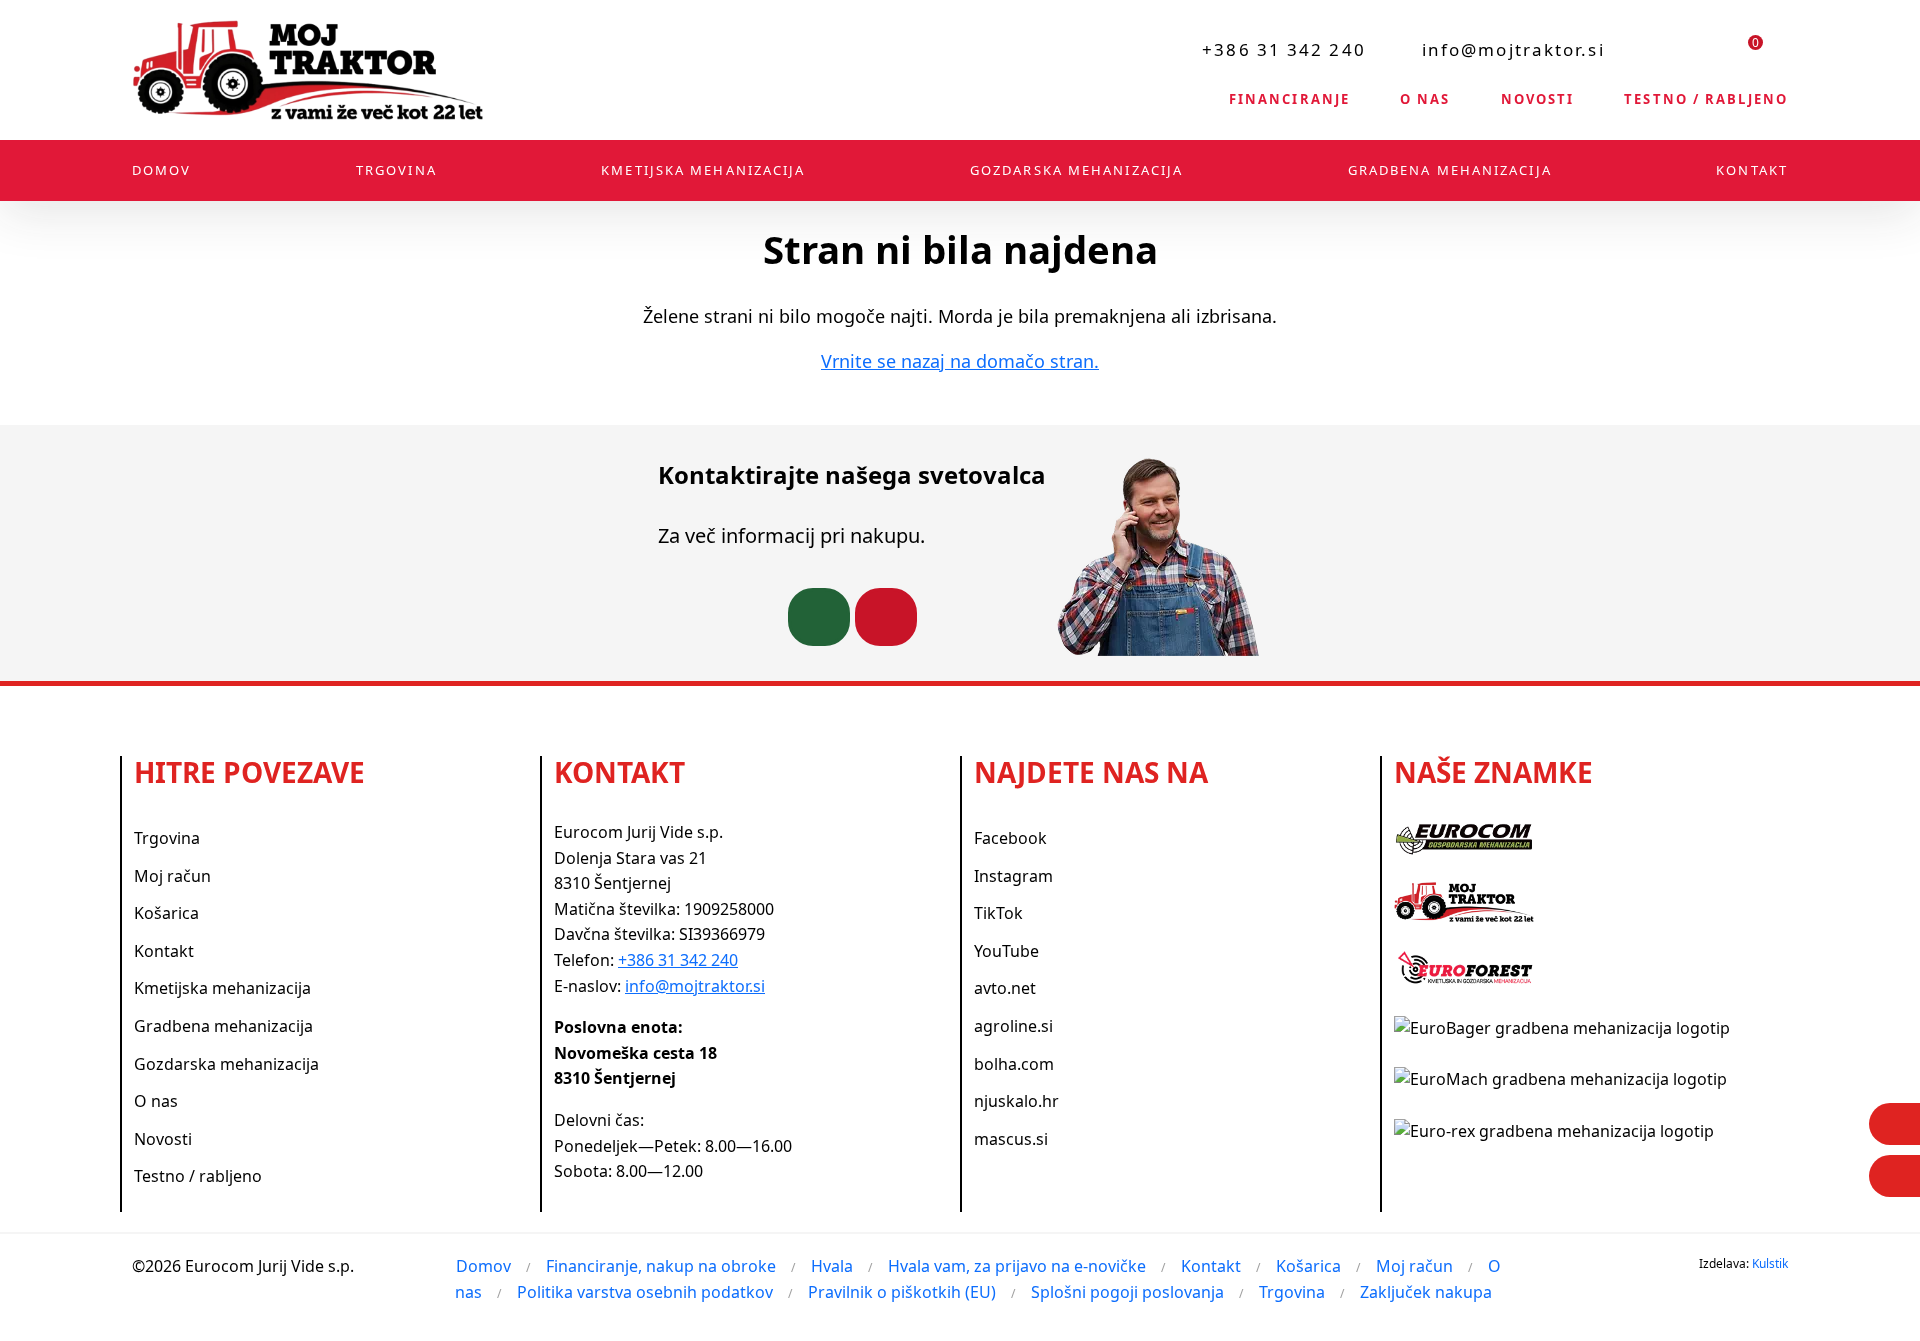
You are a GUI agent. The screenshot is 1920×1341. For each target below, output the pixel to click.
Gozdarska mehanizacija (1076, 170)
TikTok (998, 913)
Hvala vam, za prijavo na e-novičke (1017, 1266)
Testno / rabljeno (1706, 99)
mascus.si (1011, 1139)
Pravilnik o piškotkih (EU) (902, 1292)
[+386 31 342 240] (819, 617)
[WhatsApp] (1894, 1124)
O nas (1425, 99)
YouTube (1006, 951)
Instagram (1013, 876)
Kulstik (1770, 1263)
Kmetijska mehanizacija (703, 170)
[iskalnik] (1648, 49)
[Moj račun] (1699, 49)
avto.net (1005, 988)
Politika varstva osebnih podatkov (645, 1292)
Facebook (1010, 838)
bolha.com (1014, 1064)
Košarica (166, 913)
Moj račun (172, 876)
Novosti (1538, 99)
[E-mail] (1894, 1176)
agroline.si (1013, 1026)
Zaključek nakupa (1426, 1292)
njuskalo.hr (1016, 1101)
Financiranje (1289, 99)
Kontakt (1752, 170)
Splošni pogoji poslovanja (1127, 1292)
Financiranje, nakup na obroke (661, 1266)
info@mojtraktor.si (1513, 49)
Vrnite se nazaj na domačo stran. (960, 361)
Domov (162, 170)
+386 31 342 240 (1284, 49)
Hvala (832, 1266)
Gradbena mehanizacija (1450, 170)
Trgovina (396, 170)
